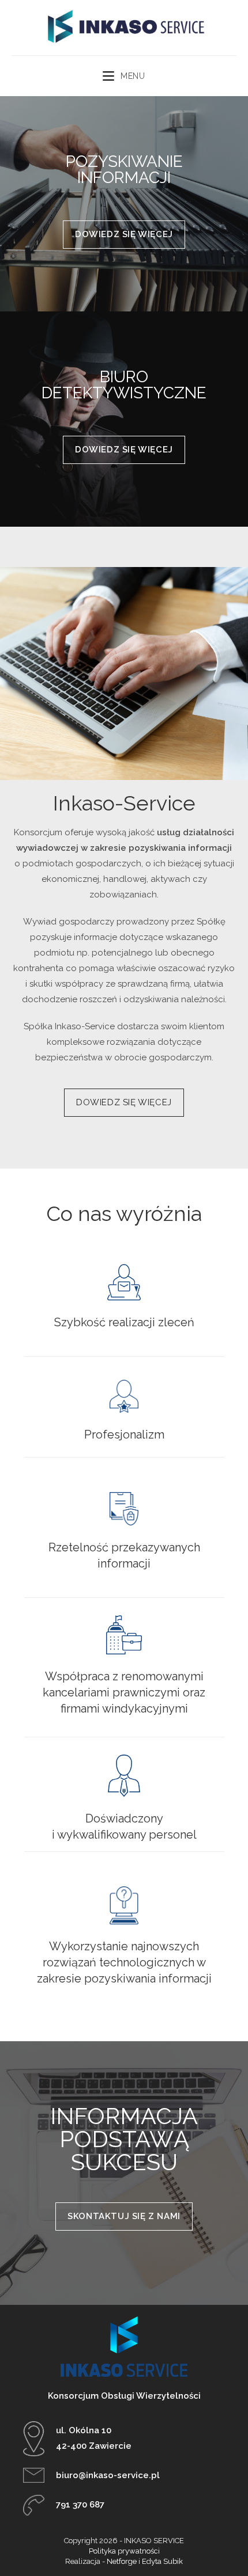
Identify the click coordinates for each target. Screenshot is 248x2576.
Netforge (122, 2561)
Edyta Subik (162, 2561)
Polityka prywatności (124, 2551)
